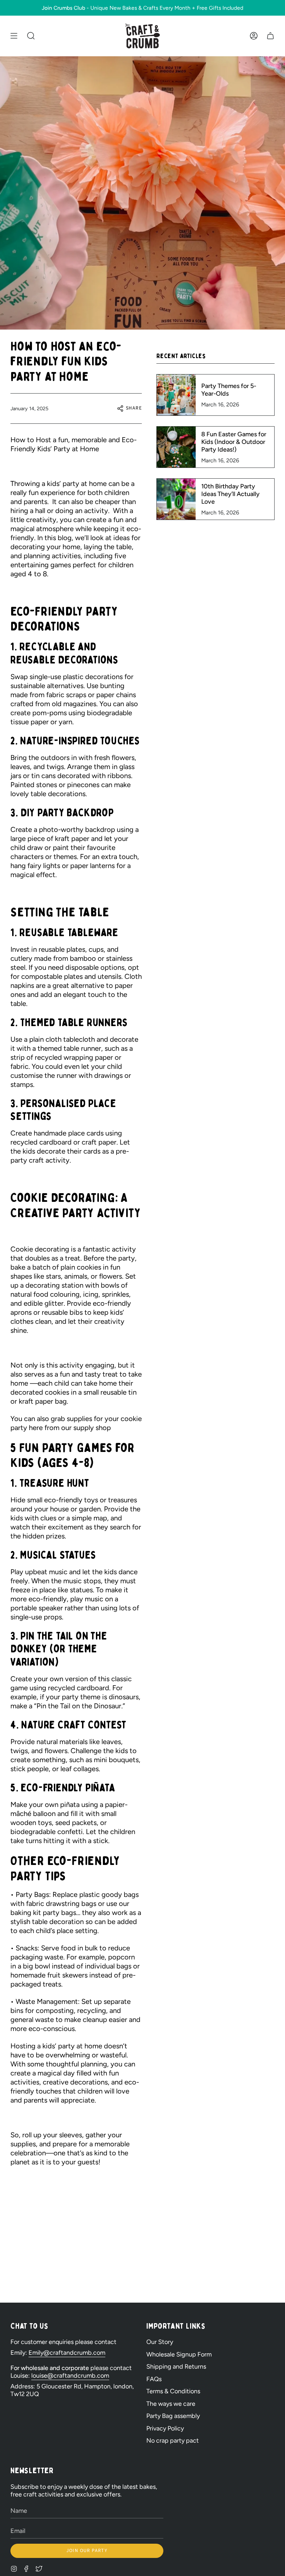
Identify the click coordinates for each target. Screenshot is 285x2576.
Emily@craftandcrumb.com (67, 2353)
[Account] (254, 36)
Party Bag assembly (173, 2416)
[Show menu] (14, 36)
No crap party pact (173, 2441)
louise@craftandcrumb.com (70, 2376)
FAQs (154, 2379)
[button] (31, 36)
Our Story (160, 2342)
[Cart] (270, 36)
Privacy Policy (165, 2428)
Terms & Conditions (173, 2391)
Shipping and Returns (176, 2367)
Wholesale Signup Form (179, 2354)
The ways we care (171, 2404)
